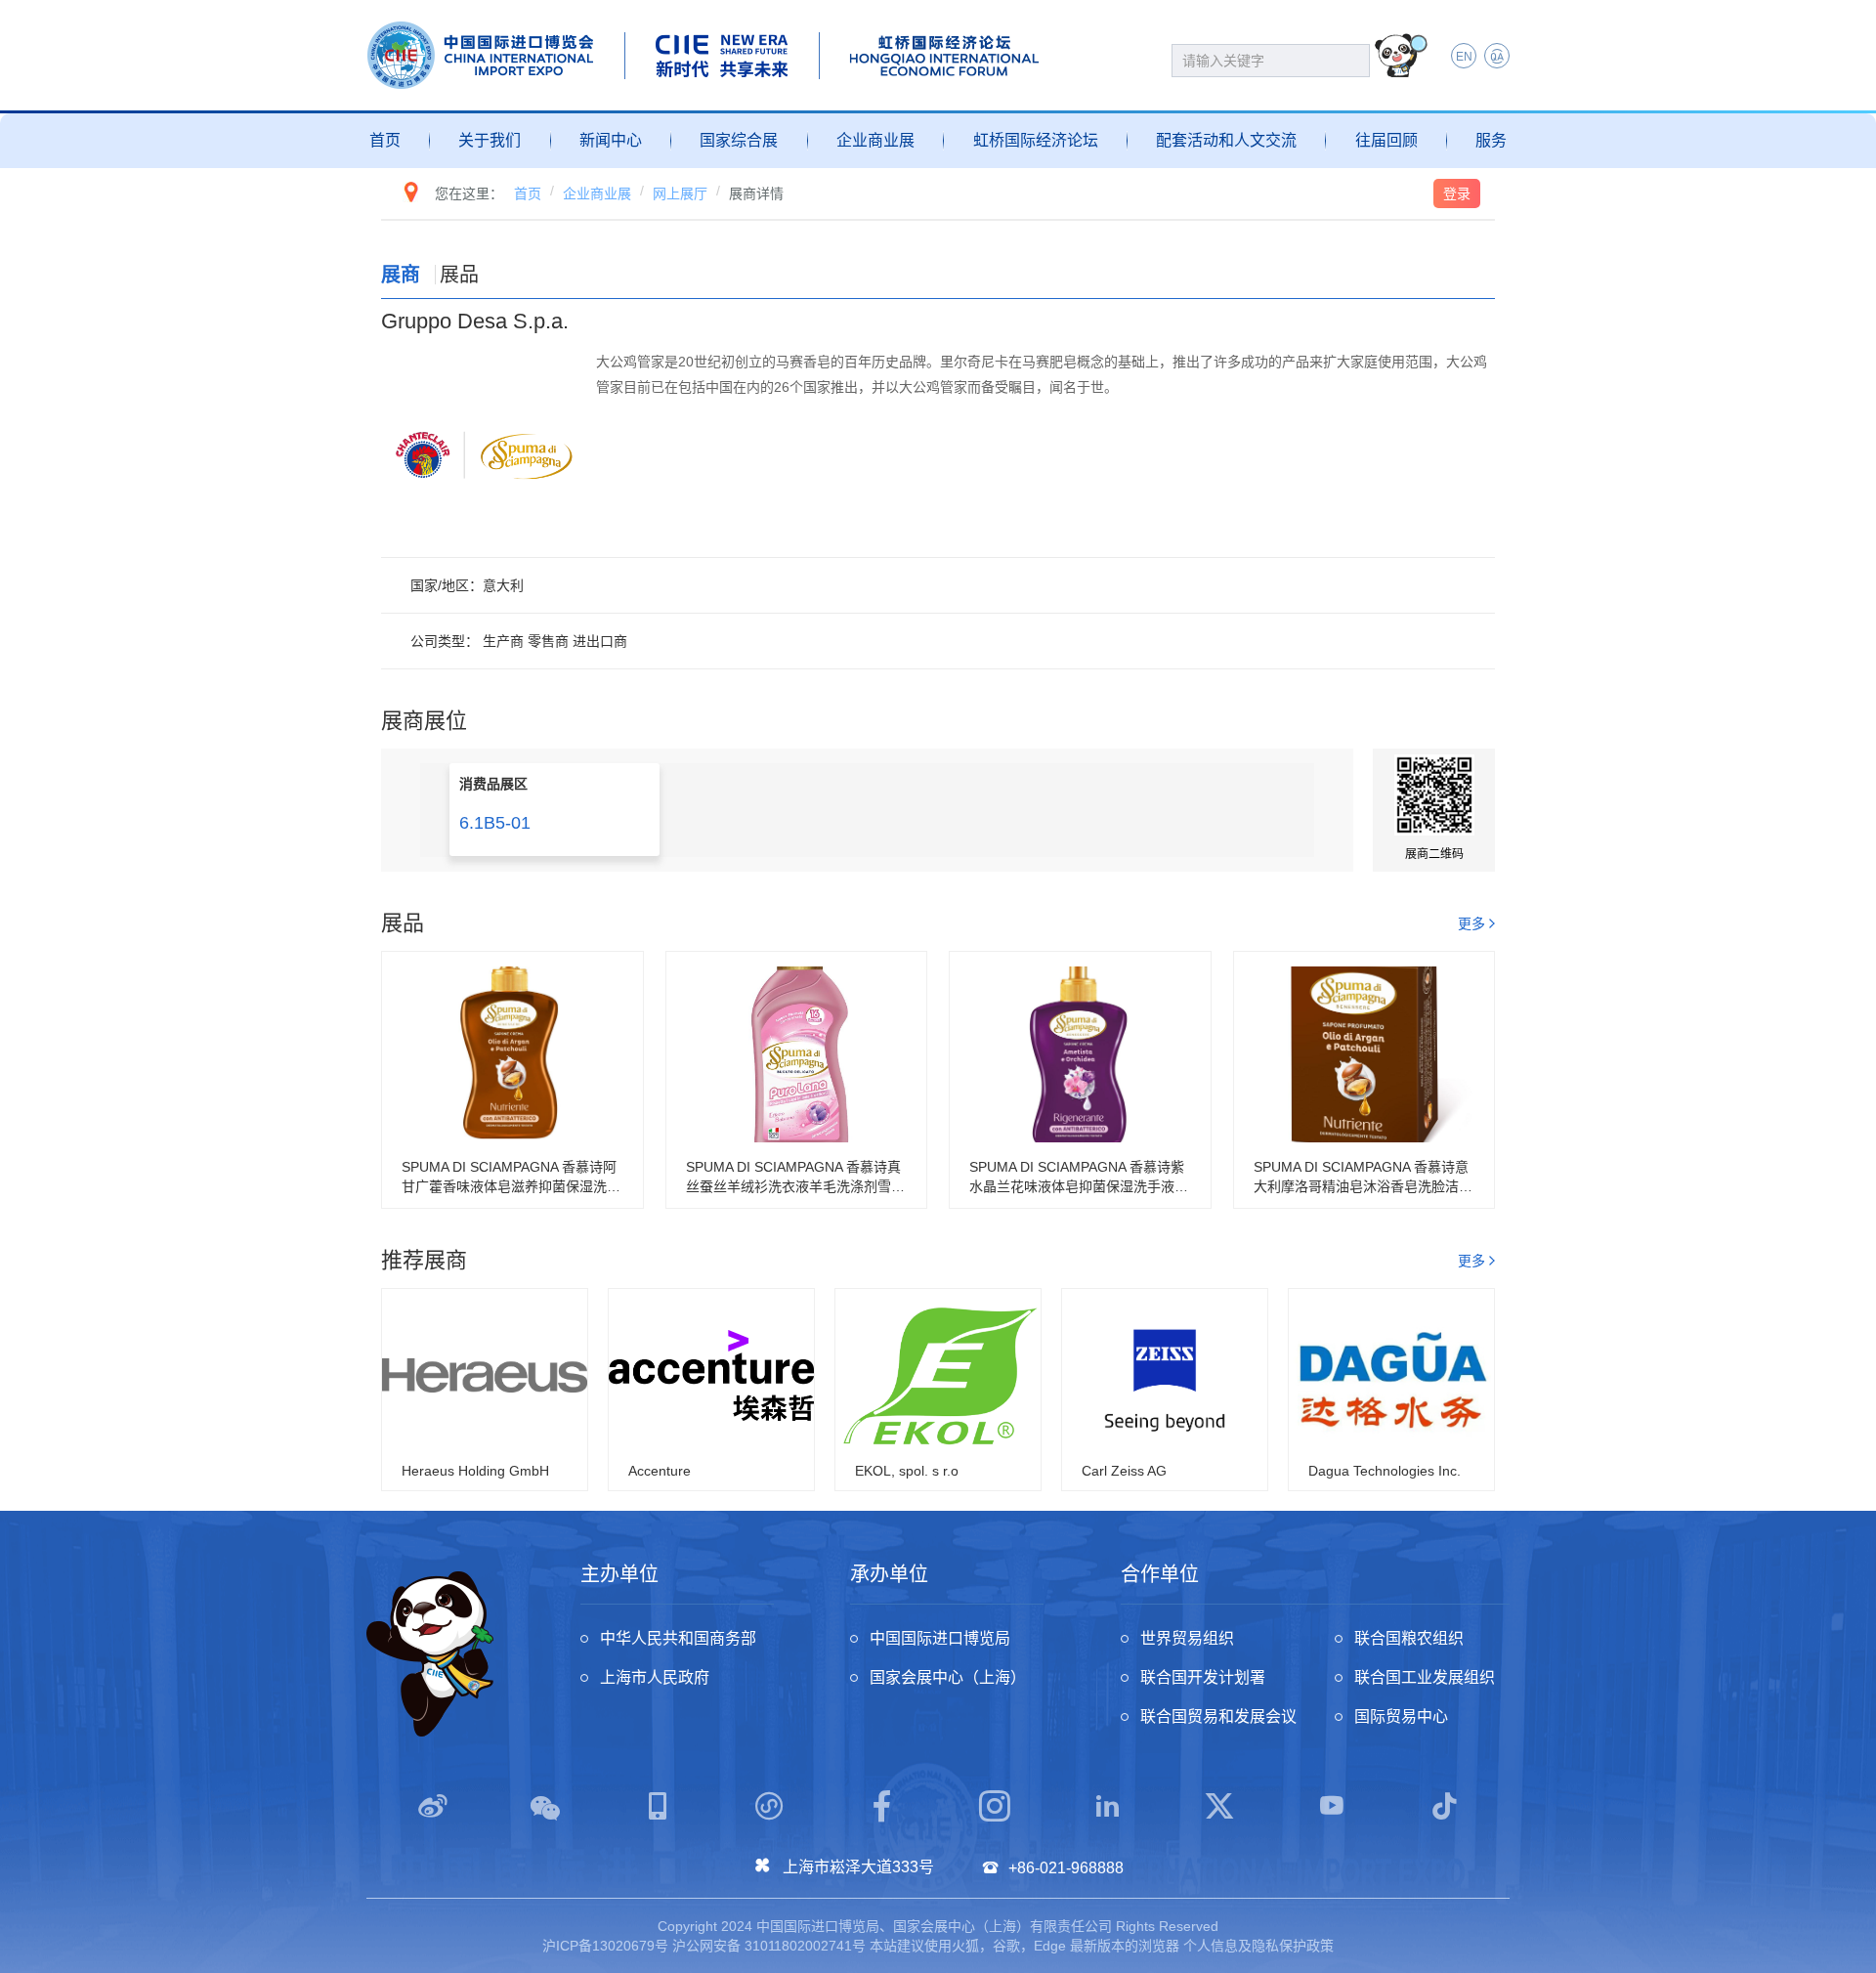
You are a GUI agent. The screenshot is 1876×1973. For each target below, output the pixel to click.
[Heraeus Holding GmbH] (485, 1376)
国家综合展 (739, 140)
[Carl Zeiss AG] (1165, 1376)
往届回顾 (1386, 140)
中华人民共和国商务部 (678, 1638)
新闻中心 (611, 140)
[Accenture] (711, 1376)
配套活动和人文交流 (1226, 140)
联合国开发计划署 (1203, 1677)
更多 (1471, 923)
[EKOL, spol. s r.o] (938, 1376)
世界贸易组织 (1187, 1638)
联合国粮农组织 (1409, 1638)
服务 (1491, 140)
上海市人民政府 (655, 1677)
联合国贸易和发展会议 (1218, 1716)
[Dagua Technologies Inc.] (1391, 1376)
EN (1464, 57)
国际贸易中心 (1401, 1716)
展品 (459, 275)
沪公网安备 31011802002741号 (769, 1946)
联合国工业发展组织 (1425, 1677)
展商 (401, 275)
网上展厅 (680, 193)
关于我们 (490, 140)
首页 (385, 140)
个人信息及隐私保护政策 (1258, 1946)
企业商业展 (875, 140)
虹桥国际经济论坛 (1036, 140)
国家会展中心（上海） (948, 1677)
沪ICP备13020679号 (605, 1946)
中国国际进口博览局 (940, 1638)
